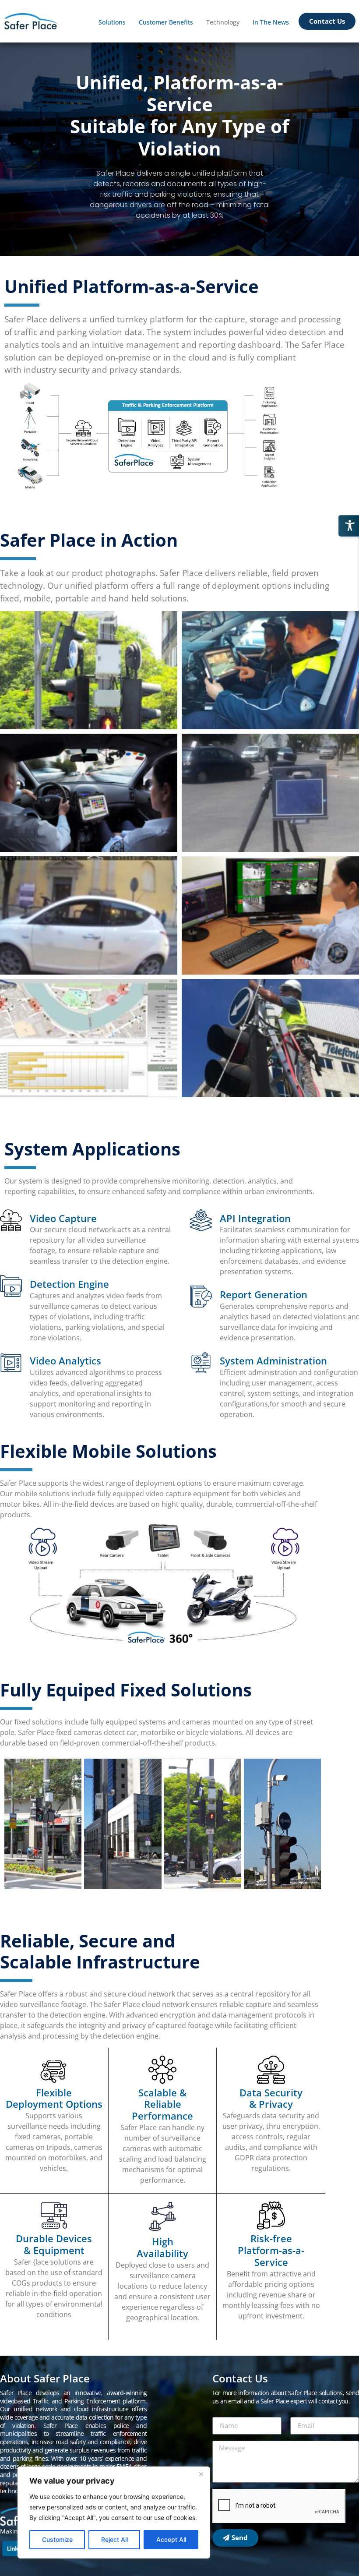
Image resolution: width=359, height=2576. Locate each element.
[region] (114, 2512)
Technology (223, 22)
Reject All (114, 2539)
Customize (57, 2539)
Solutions (112, 22)
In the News (271, 22)
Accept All (171, 2539)
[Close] (201, 2474)
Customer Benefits (166, 22)
